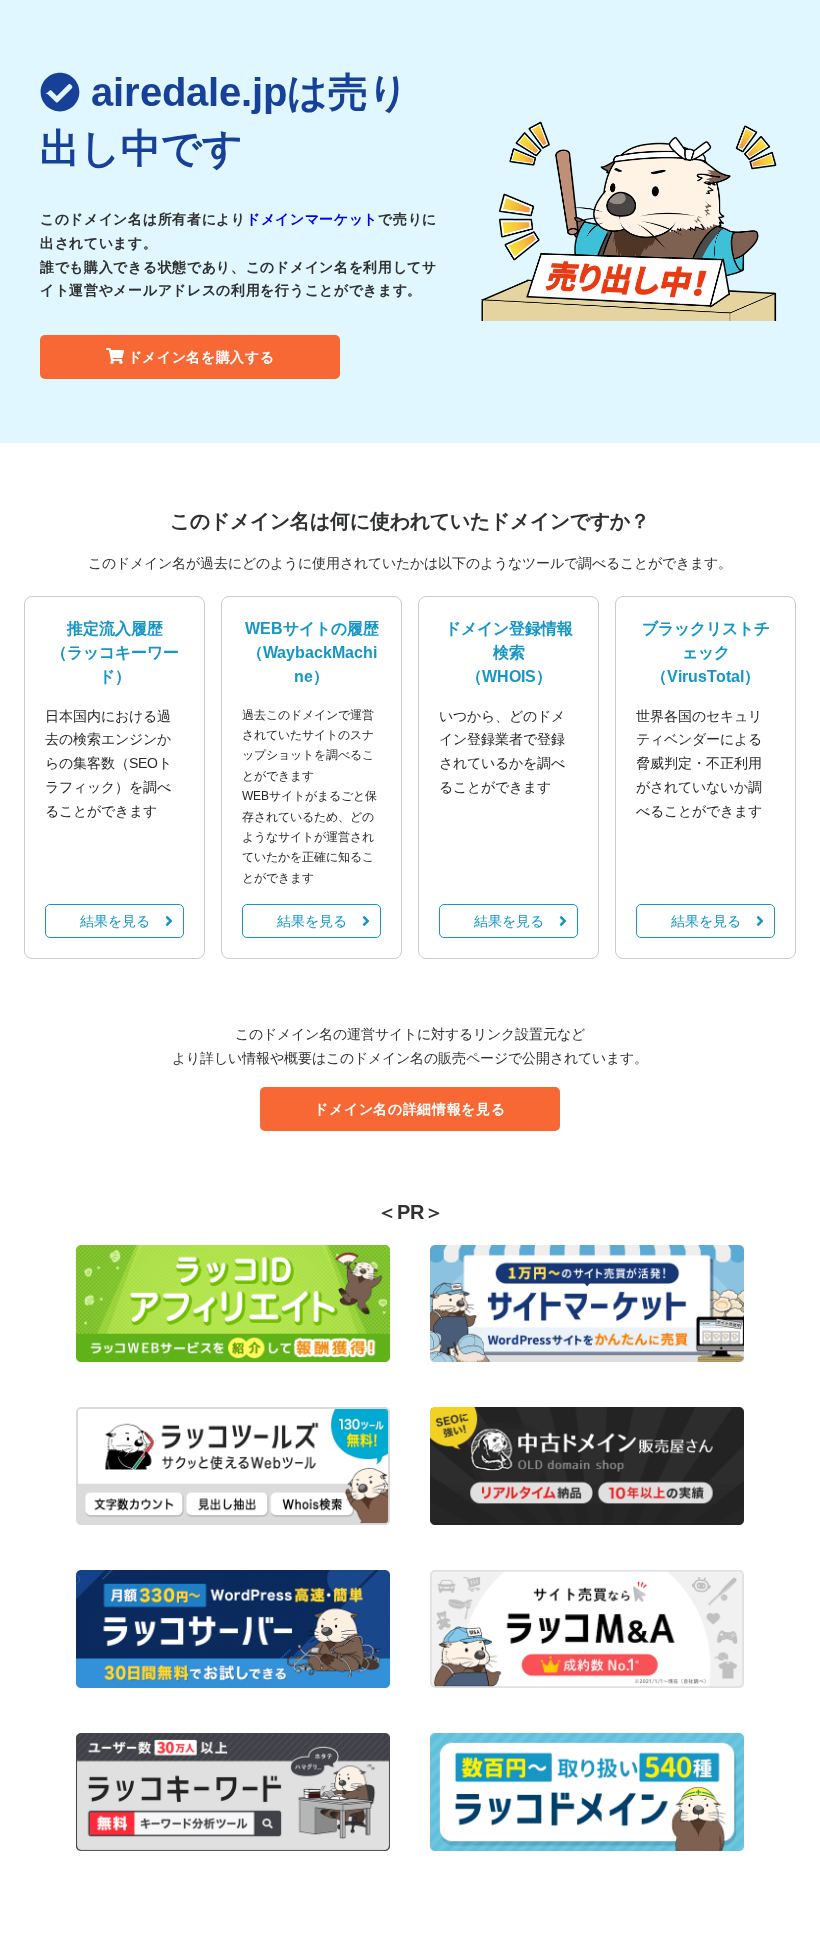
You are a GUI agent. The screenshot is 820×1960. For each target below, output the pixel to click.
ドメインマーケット (312, 219)
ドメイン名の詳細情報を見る (409, 1109)
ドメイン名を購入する (201, 357)
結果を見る (115, 921)
